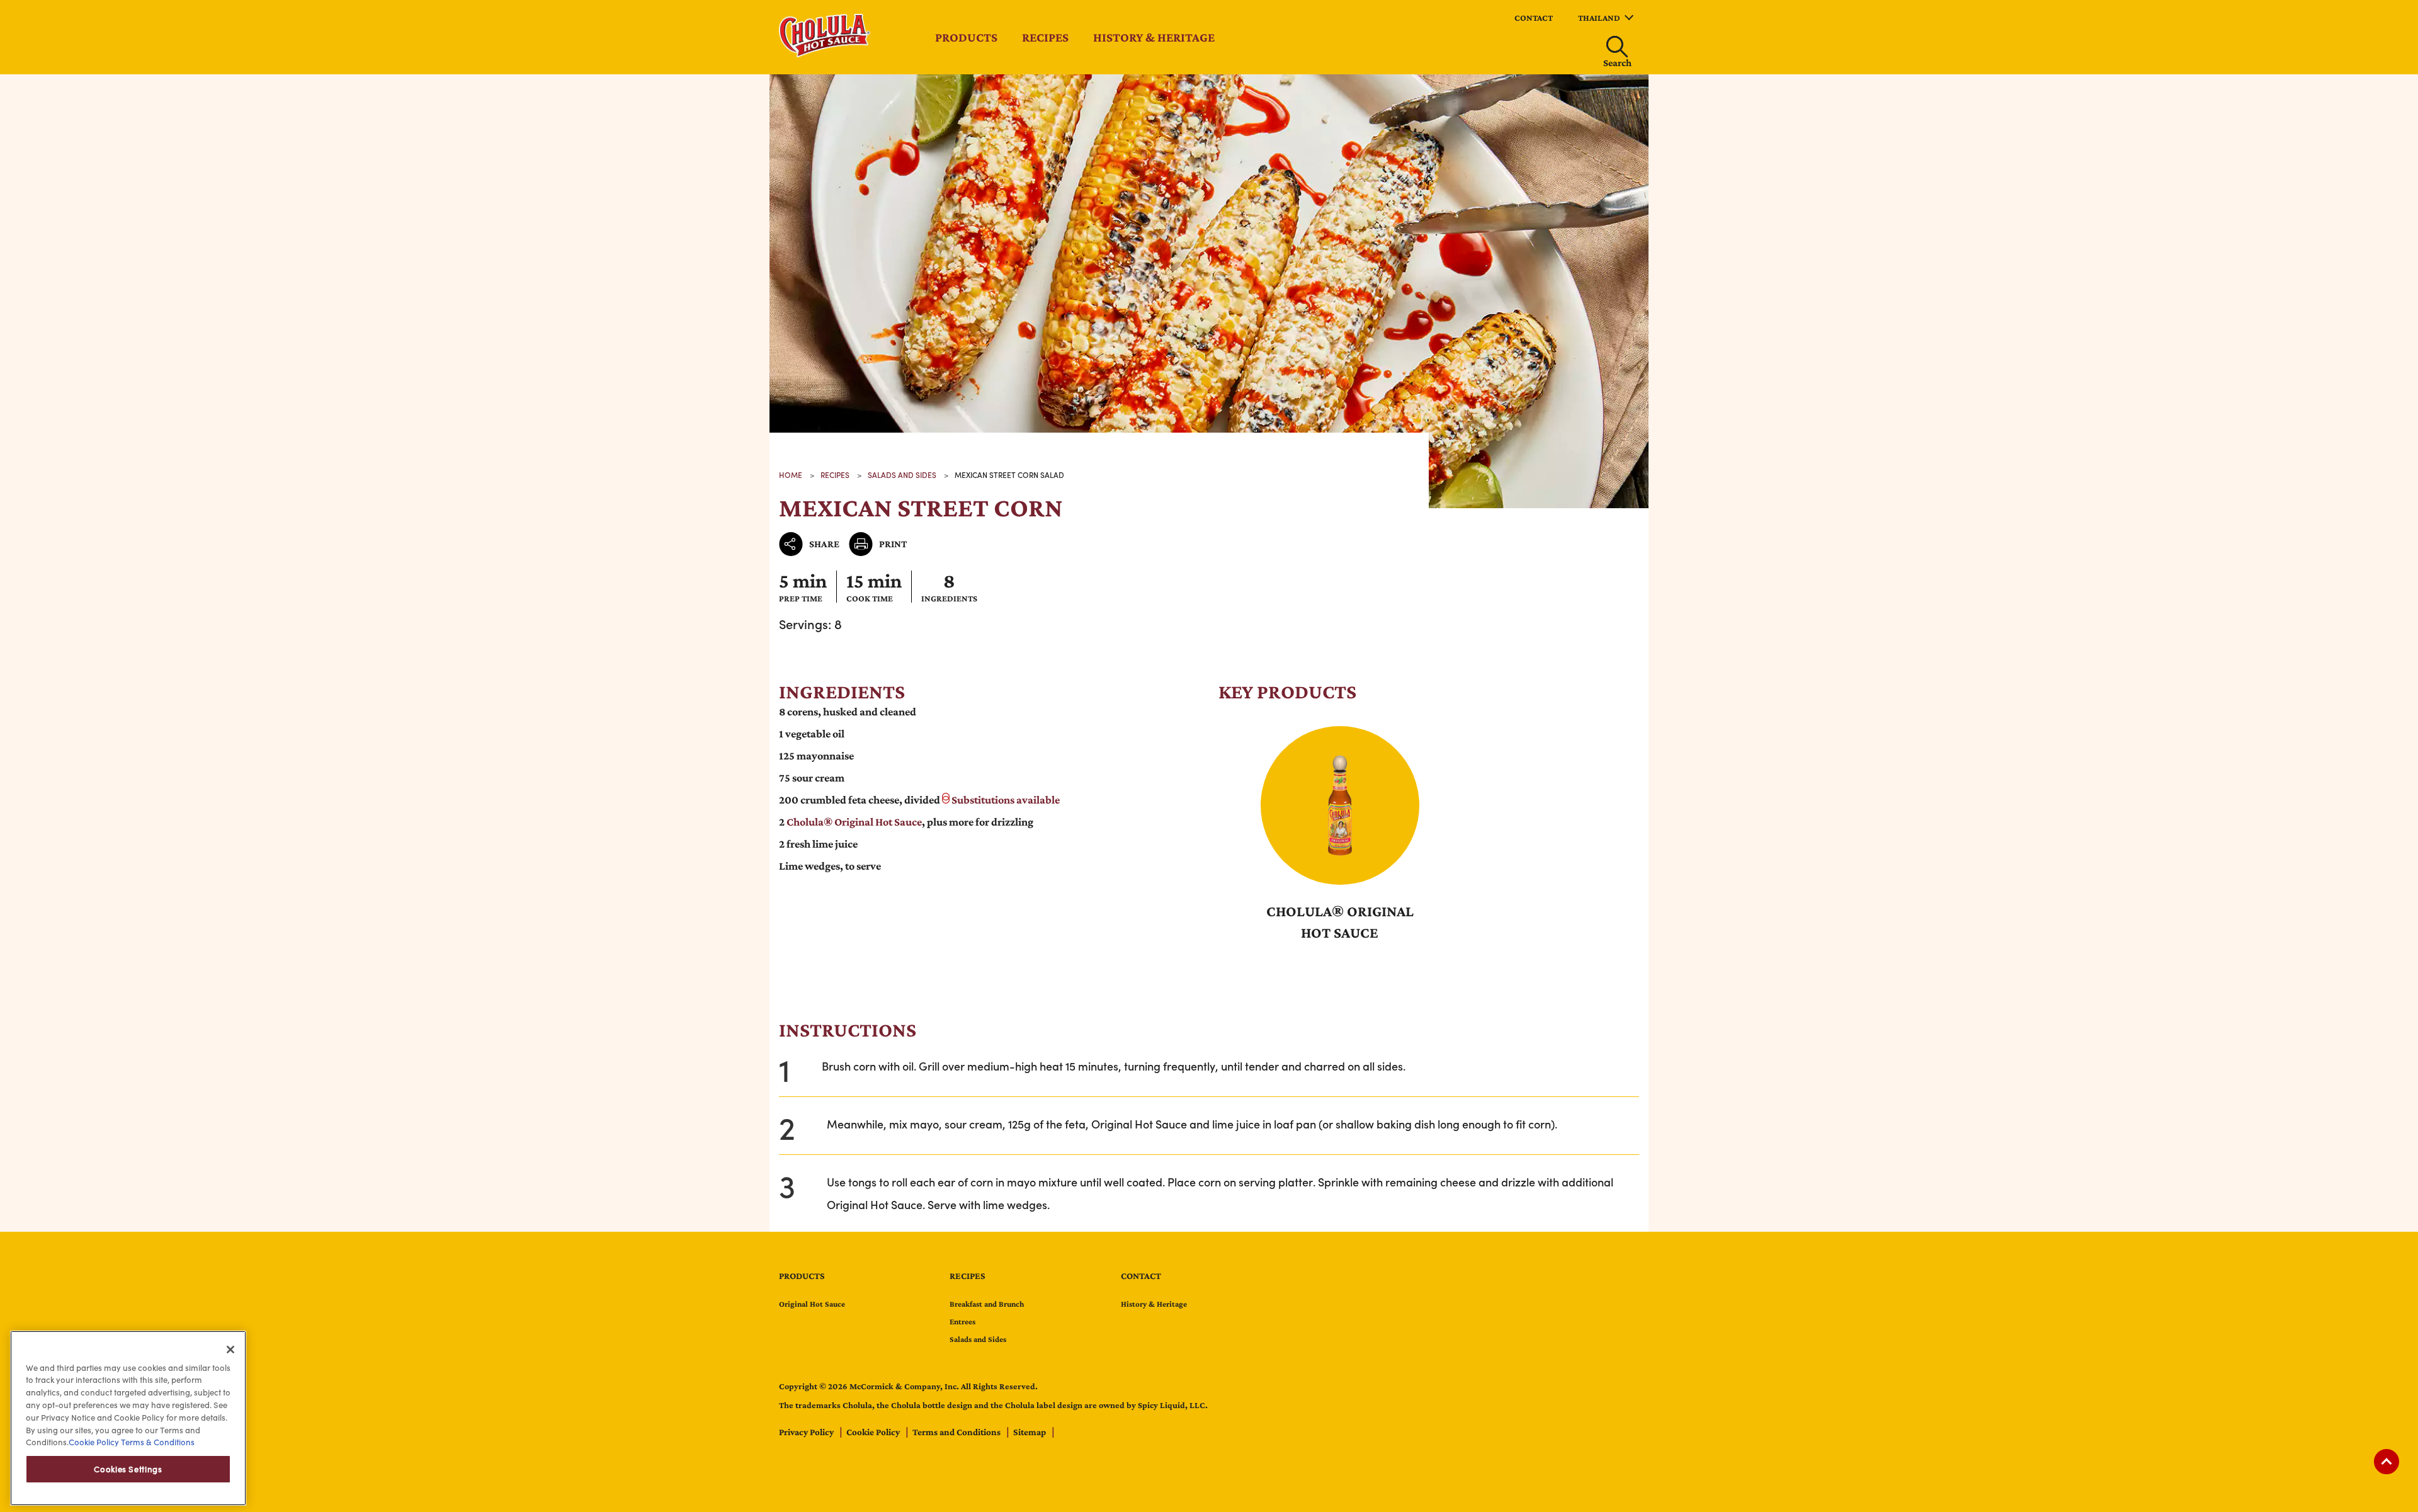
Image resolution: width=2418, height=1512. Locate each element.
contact (1534, 18)
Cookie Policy (874, 1432)
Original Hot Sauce (812, 1304)
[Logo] (825, 53)
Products (966, 37)
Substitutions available (1006, 800)
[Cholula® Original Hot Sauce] (1340, 805)
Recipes (1045, 37)
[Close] (230, 1350)
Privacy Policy (807, 1432)
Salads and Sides (978, 1339)
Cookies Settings (128, 1469)
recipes (835, 475)
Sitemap (1030, 1432)
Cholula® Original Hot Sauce (854, 822)
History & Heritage (1154, 37)
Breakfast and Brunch (987, 1304)
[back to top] (2387, 1462)
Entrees (962, 1322)
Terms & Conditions (157, 1442)
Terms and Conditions (957, 1432)
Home (791, 475)
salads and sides (902, 475)
